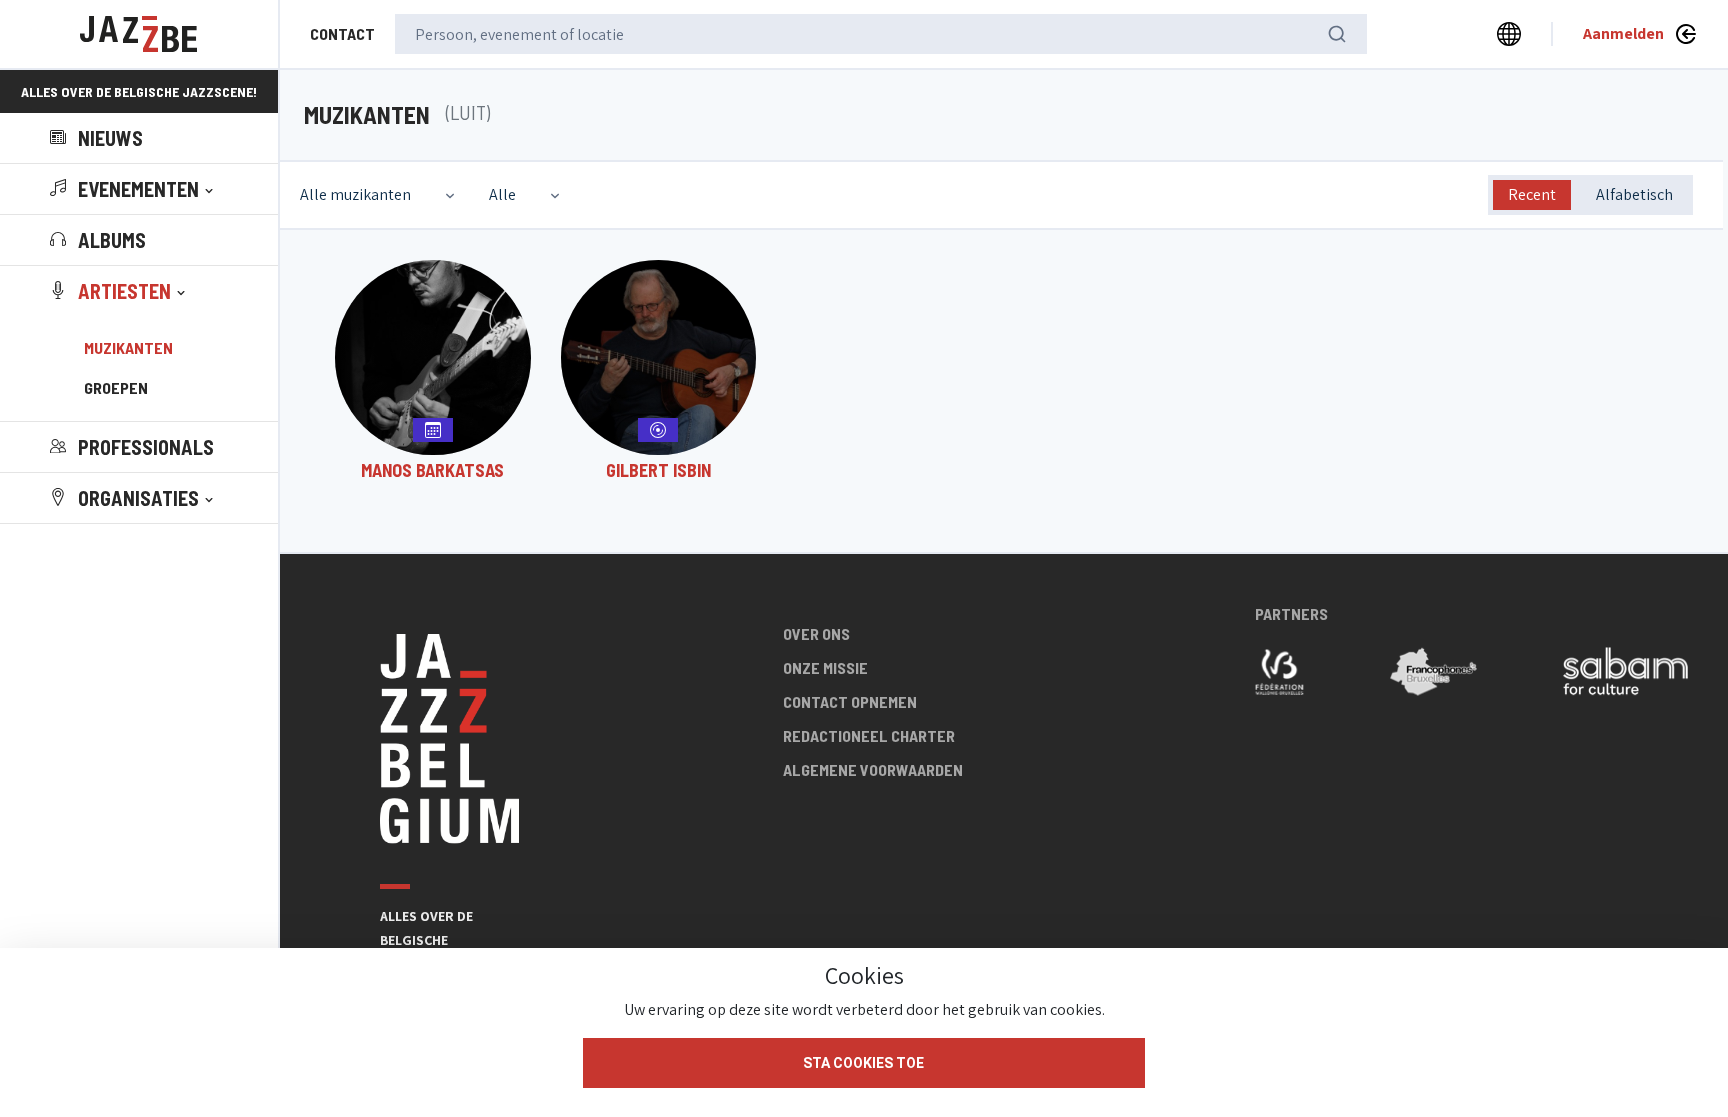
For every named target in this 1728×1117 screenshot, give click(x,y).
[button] (133, 189)
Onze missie (825, 667)
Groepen (116, 387)
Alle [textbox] (502, 194)
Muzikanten (128, 347)
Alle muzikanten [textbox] (355, 194)
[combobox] (379, 195)
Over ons (816, 633)
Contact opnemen (850, 701)
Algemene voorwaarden (873, 769)
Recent (1532, 194)
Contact (342, 33)
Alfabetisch (1634, 194)
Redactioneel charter (869, 735)
